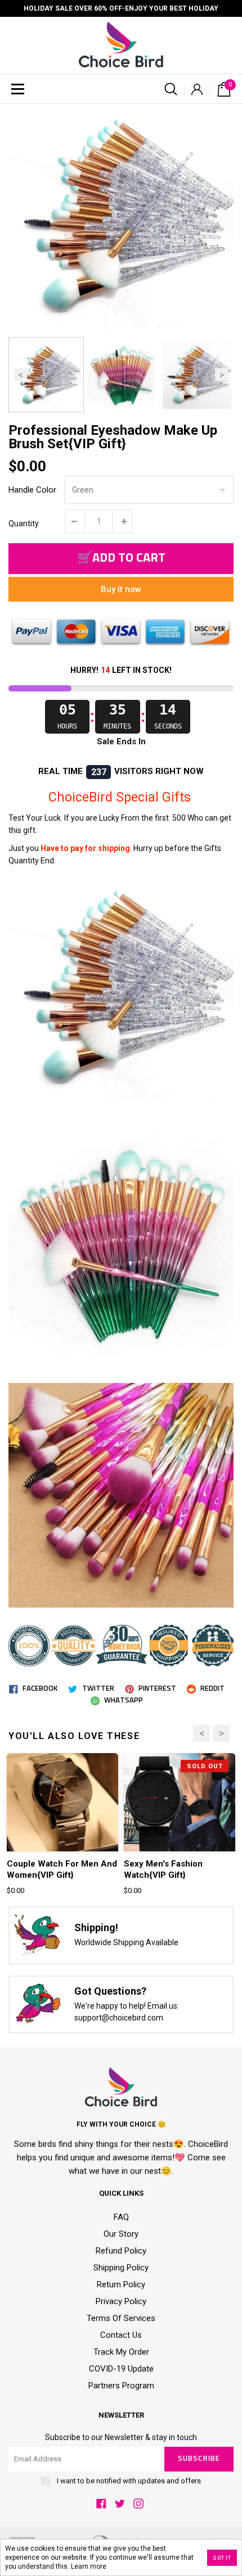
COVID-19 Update (121, 2369)
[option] (121, 216)
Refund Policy (121, 2251)
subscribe (199, 2459)
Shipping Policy (121, 2268)
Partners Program (121, 2386)
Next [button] (221, 374)
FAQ (121, 2217)
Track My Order (121, 2352)
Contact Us (121, 2335)
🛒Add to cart (121, 558)
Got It (222, 2558)
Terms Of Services (121, 2318)
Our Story (121, 2234)
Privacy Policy (121, 2301)
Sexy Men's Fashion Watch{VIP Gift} (163, 1869)
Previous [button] (21, 374)
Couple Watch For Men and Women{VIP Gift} (62, 1869)
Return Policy (121, 2284)
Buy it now (121, 589)
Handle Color (32, 490)
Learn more (89, 2566)
